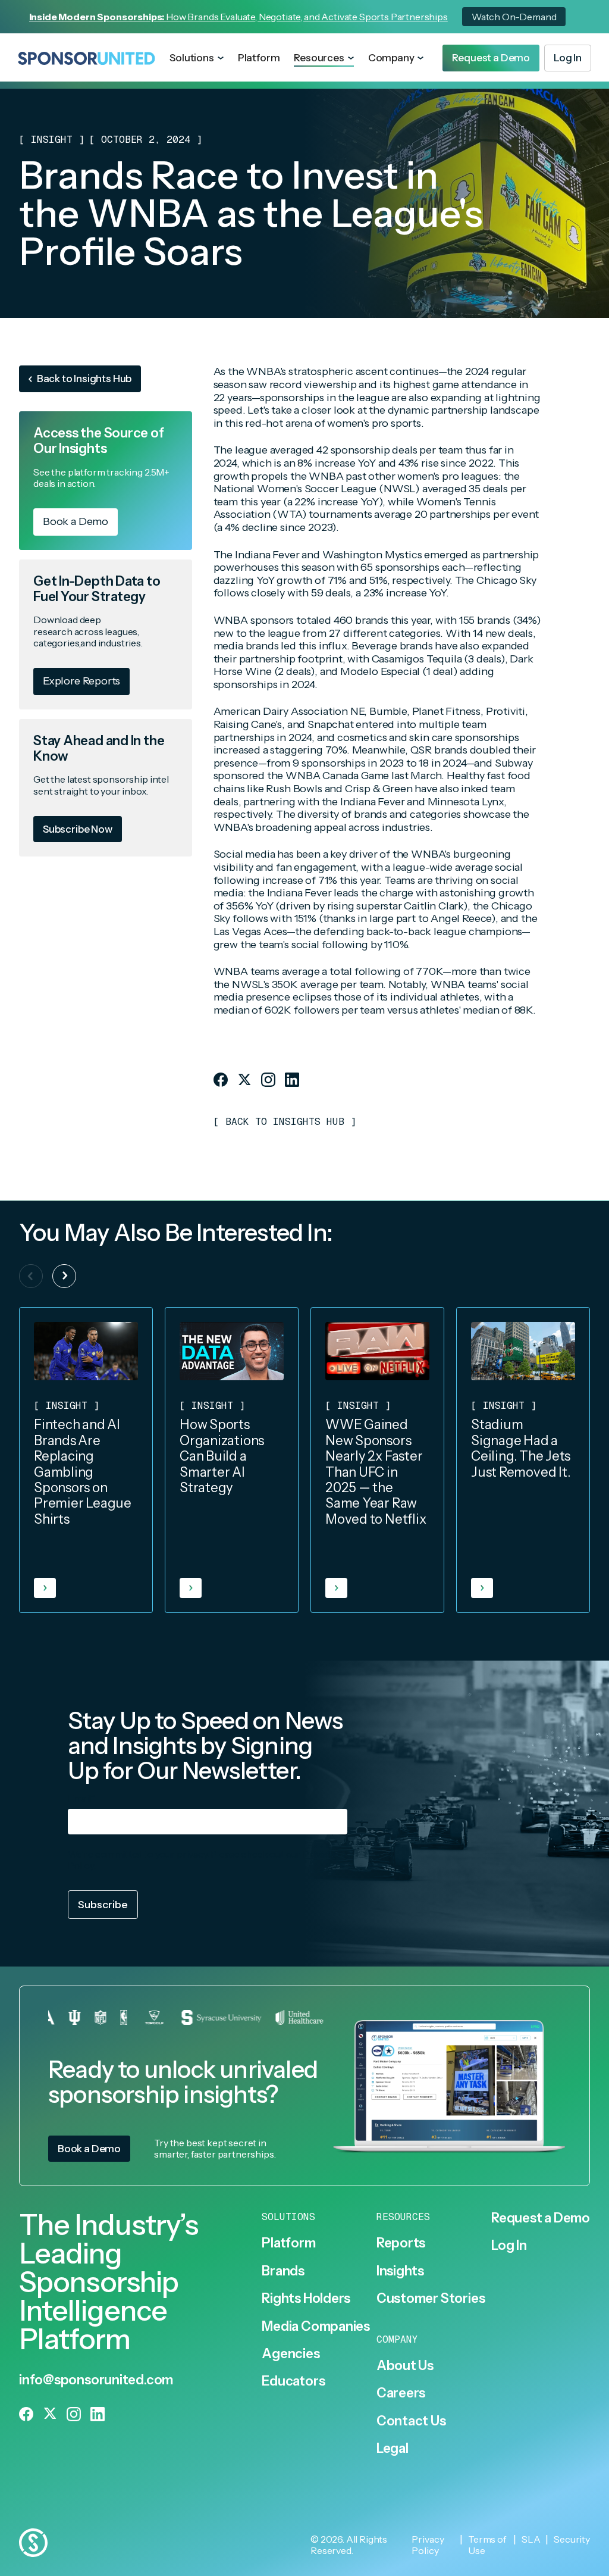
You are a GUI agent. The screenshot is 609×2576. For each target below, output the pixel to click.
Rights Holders (306, 2299)
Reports (401, 2243)
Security (572, 2539)
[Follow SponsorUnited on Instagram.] (268, 1080)
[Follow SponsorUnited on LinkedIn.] (292, 1080)
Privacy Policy (428, 2545)
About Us (405, 2366)
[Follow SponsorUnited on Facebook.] (221, 1080)
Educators (293, 2381)
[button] (196, 58)
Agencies (291, 2354)
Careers (401, 2393)
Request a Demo (541, 2218)
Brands (283, 2271)
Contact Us (411, 2421)
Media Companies (316, 2327)
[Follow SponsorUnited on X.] (244, 1080)
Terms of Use (487, 2545)
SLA (531, 2539)
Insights (400, 2271)
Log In (509, 2246)
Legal (393, 2449)
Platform (259, 58)
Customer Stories (431, 2299)
